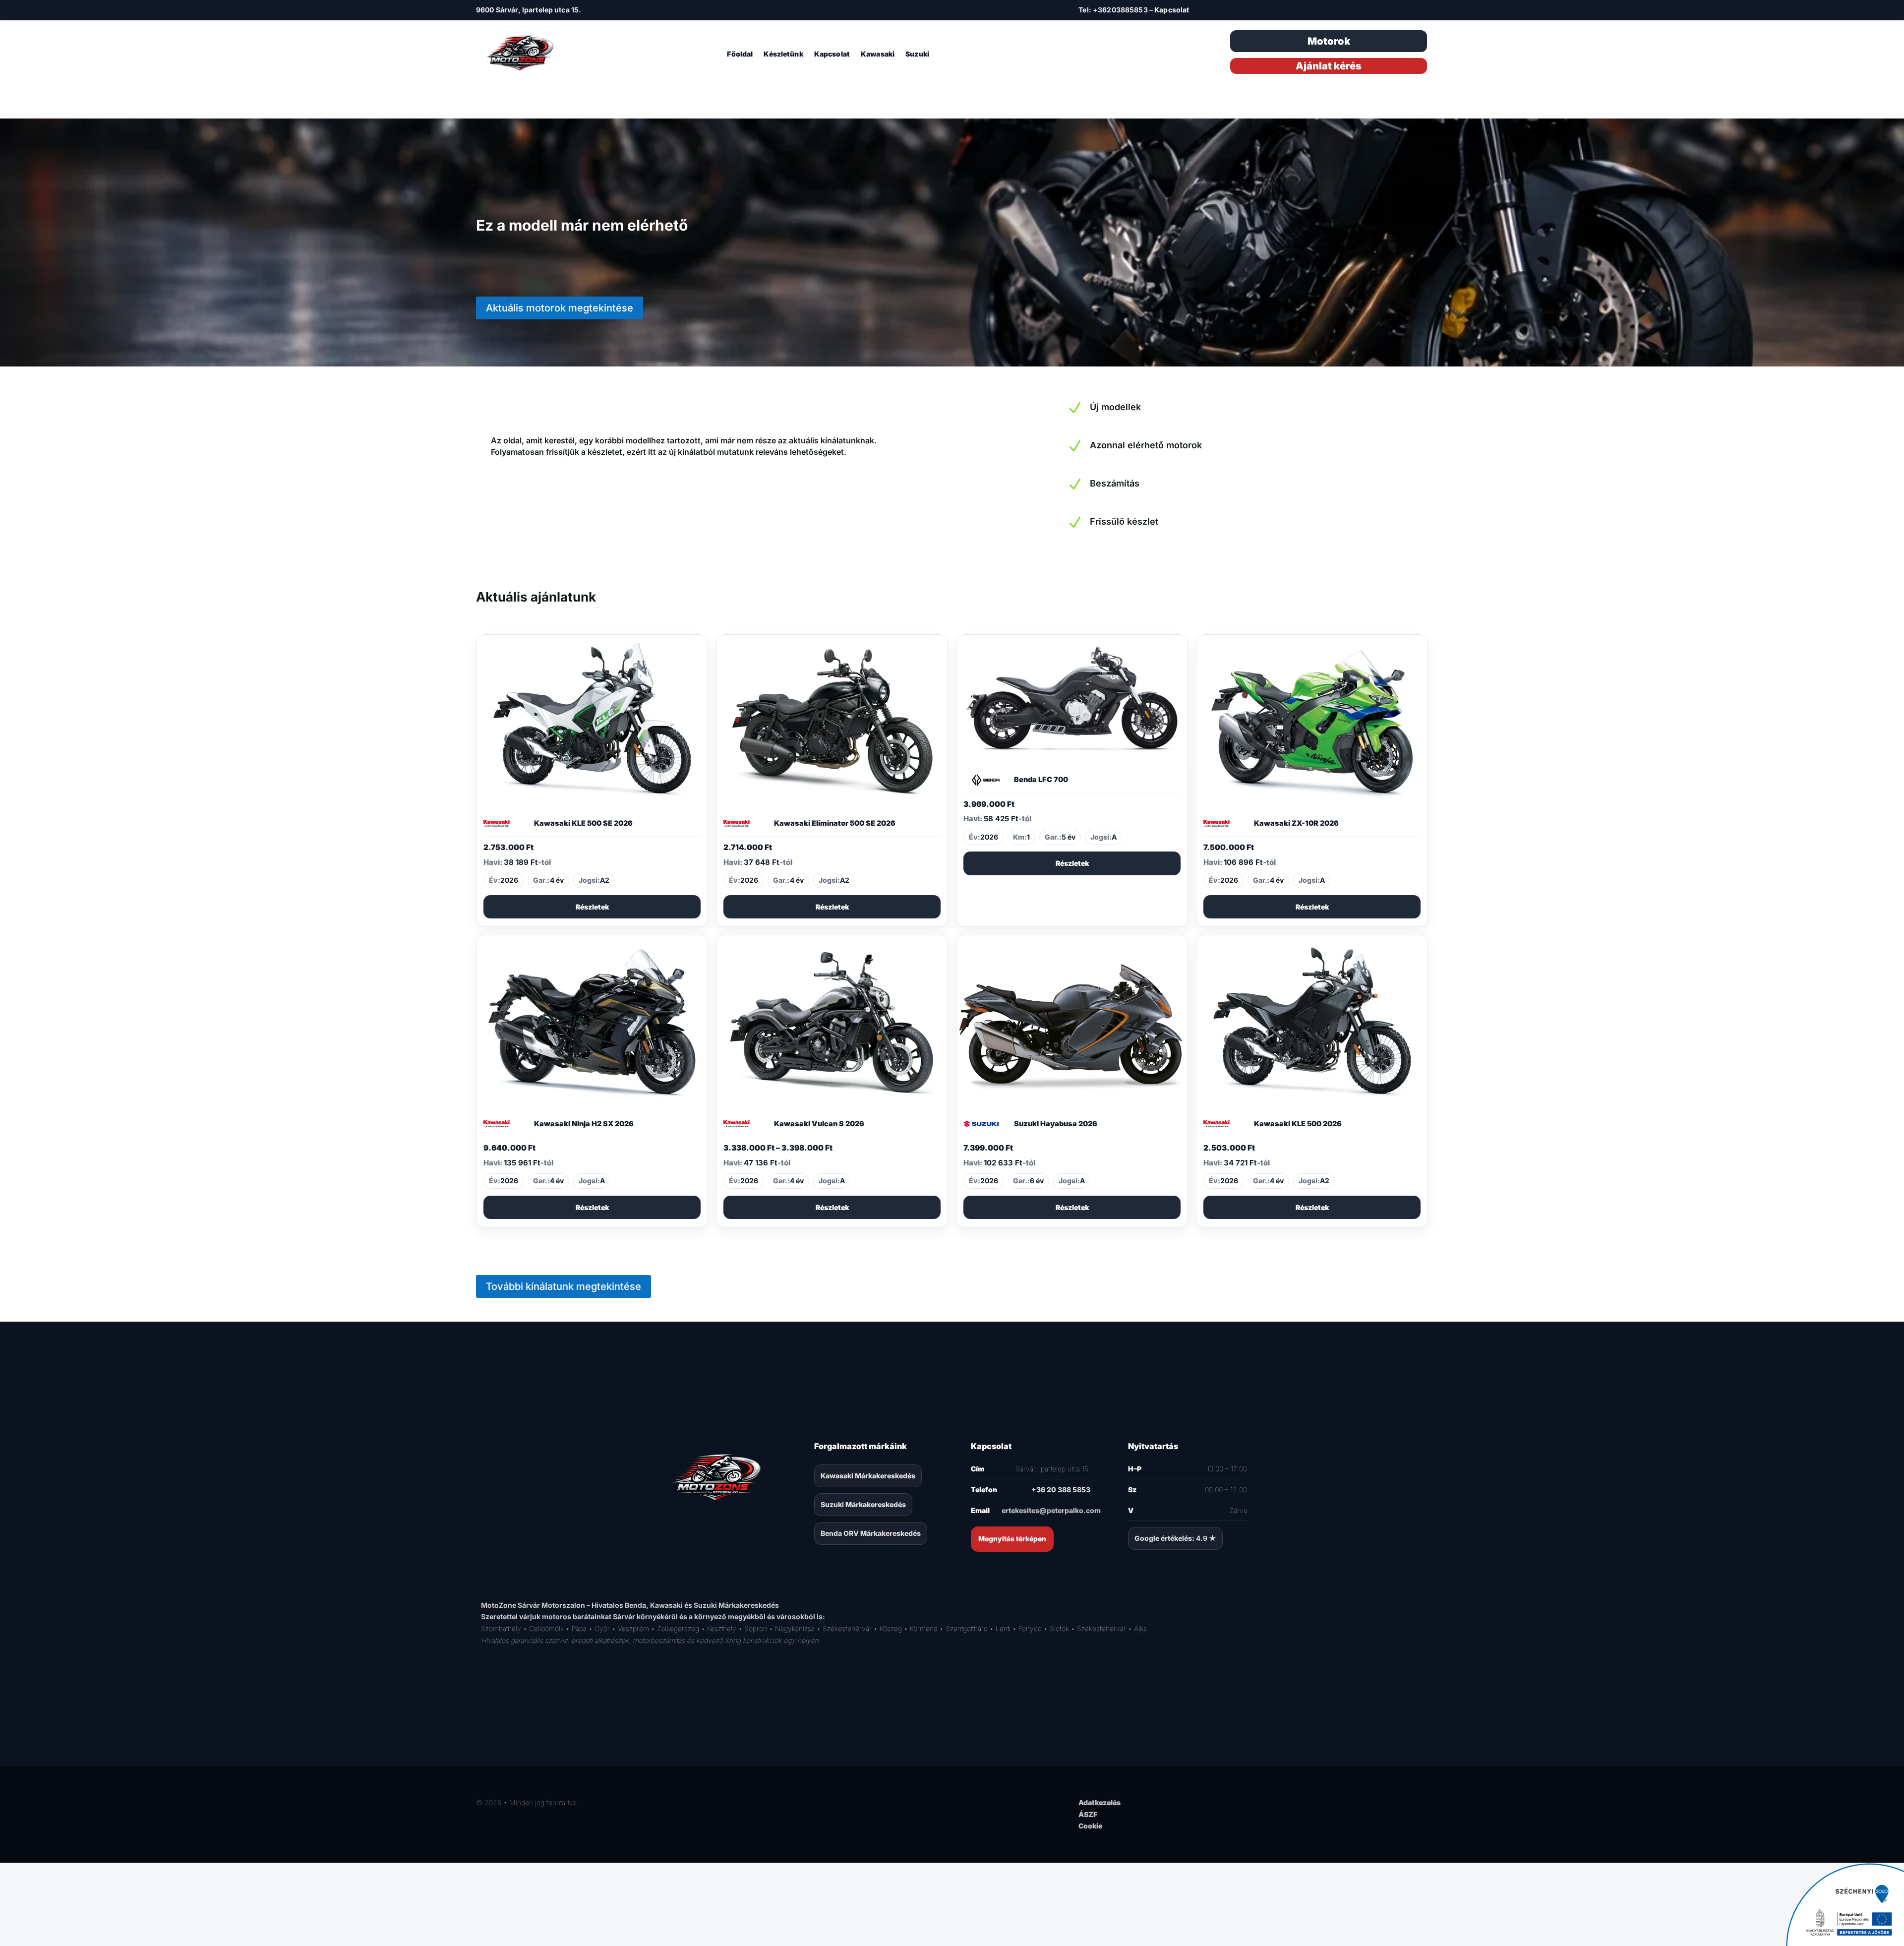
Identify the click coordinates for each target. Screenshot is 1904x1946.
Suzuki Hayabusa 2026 (1056, 1124)
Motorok (1329, 41)
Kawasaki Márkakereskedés (868, 1476)
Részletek (592, 907)
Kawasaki (878, 54)
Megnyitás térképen (1012, 1539)
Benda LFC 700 (1041, 780)
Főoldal (740, 54)
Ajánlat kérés (1329, 66)
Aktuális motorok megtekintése (560, 308)
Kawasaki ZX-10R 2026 (1296, 823)
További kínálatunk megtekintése (564, 1286)
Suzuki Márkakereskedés (863, 1504)
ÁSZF (1088, 1814)
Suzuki (917, 54)
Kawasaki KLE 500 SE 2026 (583, 823)
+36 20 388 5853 (1061, 1490)
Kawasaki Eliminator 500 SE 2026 (835, 823)
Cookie (1090, 1826)
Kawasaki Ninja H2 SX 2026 (584, 1124)
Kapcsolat (1172, 10)
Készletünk (783, 54)
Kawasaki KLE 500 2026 (1298, 1124)
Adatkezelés (1100, 1802)
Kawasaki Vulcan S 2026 (819, 1124)
